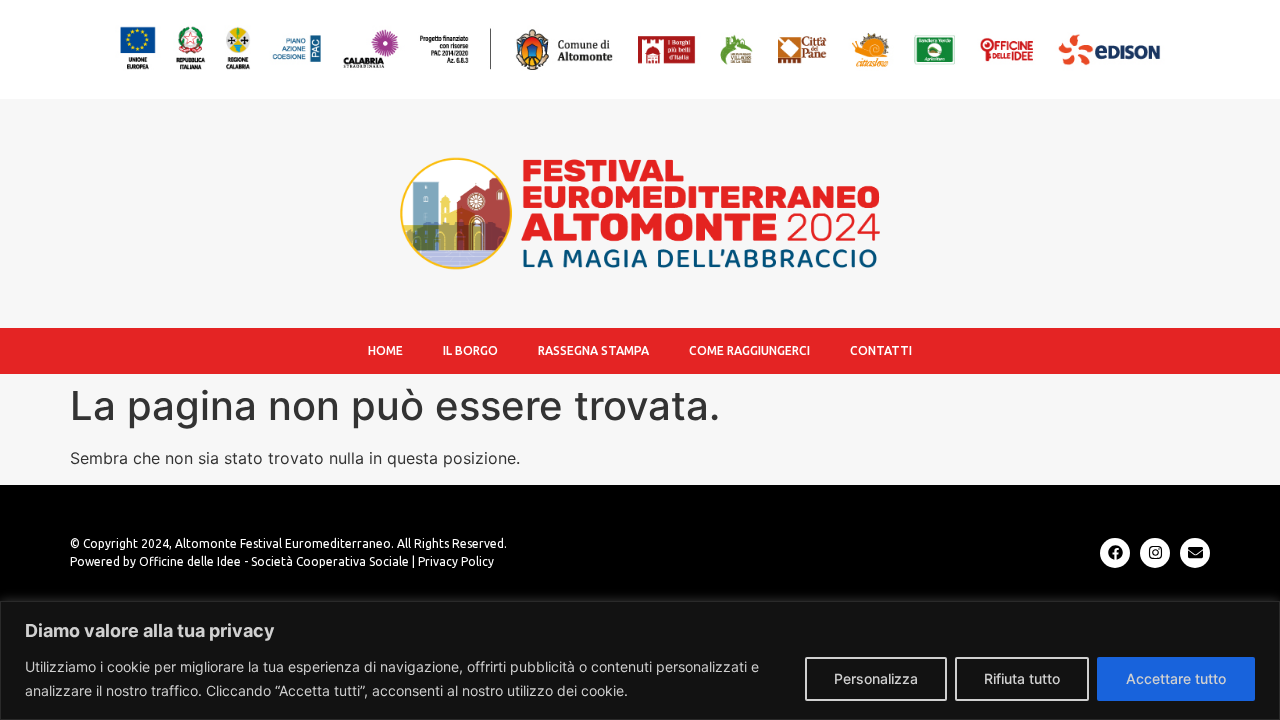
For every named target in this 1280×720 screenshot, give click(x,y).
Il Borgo (470, 350)
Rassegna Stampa (593, 350)
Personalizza (876, 678)
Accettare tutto (1176, 678)
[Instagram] (1155, 553)
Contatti (881, 350)
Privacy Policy (456, 561)
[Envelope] (1195, 553)
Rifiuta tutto (1022, 678)
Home (385, 350)
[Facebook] (1115, 553)
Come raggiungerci (749, 350)
